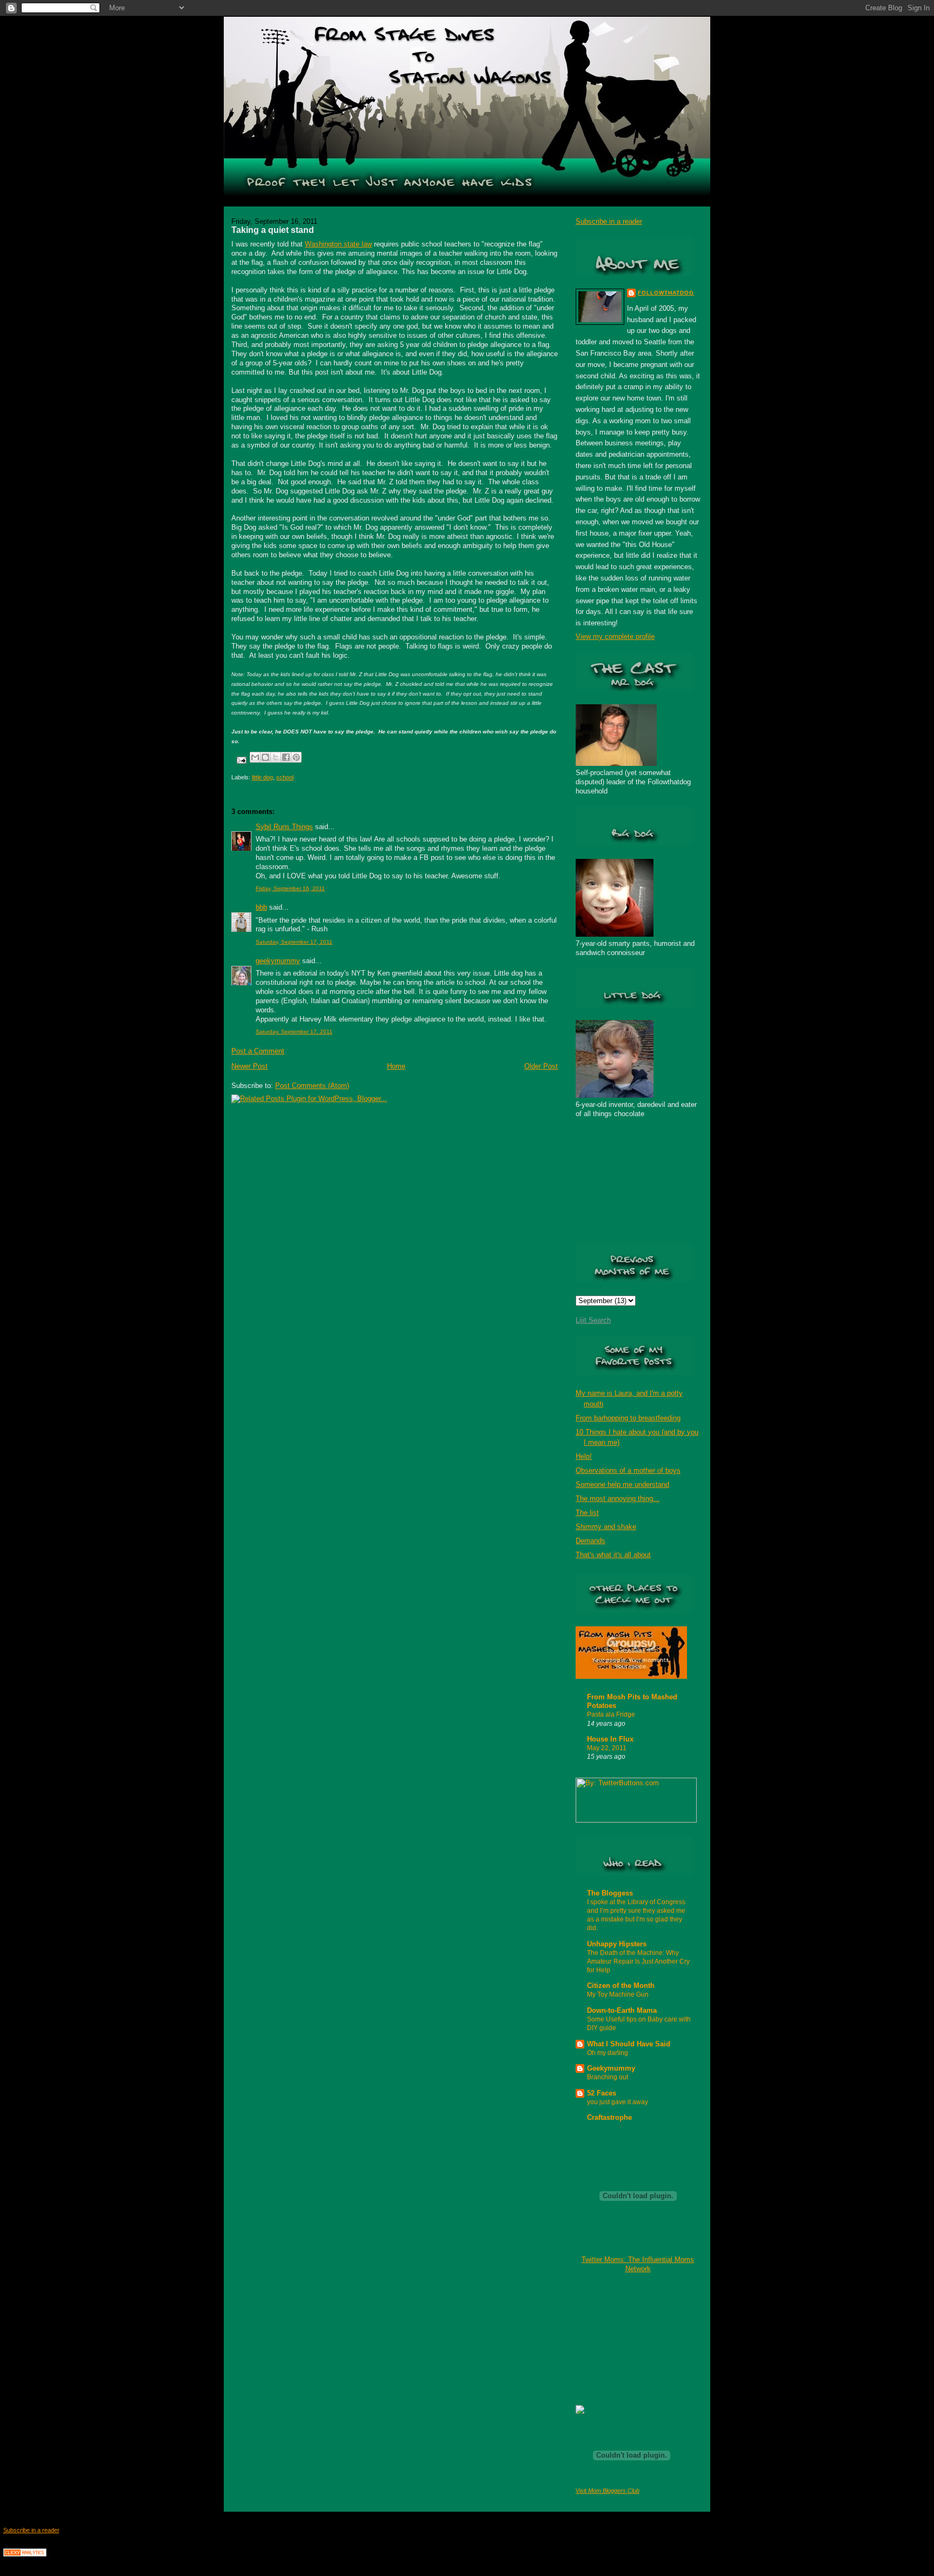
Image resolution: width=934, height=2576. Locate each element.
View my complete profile (615, 636)
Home (396, 1066)
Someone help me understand (622, 1484)
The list (587, 1513)
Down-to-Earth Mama (622, 2010)
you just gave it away (618, 2102)
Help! (584, 1456)
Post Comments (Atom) (312, 1086)
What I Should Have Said (629, 2044)
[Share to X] (276, 757)
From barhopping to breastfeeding (628, 1418)
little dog (262, 777)
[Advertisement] (630, 2338)
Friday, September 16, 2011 (290, 888)
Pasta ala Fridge (611, 1714)
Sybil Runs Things (284, 827)
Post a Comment (258, 1051)
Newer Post (249, 1066)
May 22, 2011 (607, 1748)
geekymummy (278, 961)
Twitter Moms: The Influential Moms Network (638, 2264)
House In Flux (610, 1739)
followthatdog (666, 293)
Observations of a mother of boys (628, 1470)
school (285, 777)
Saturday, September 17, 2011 (294, 942)
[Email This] (255, 757)
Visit (608, 2491)
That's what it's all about (613, 1555)
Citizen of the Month (621, 1986)
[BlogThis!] (265, 757)
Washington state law (338, 244)
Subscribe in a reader (609, 221)
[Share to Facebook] (286, 757)
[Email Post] (241, 760)
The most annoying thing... (618, 1499)
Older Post (541, 1066)
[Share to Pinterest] (296, 757)
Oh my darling (608, 2053)
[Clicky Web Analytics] (25, 2554)
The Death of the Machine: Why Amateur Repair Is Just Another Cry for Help (638, 1961)
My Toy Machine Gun (618, 1994)
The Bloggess (610, 1893)
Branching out (608, 2077)
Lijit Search (593, 1320)
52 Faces (602, 2093)
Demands (591, 1541)
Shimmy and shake (606, 1527)
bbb (261, 907)
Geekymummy (611, 2068)
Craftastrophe (609, 2117)
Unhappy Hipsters (617, 1944)
